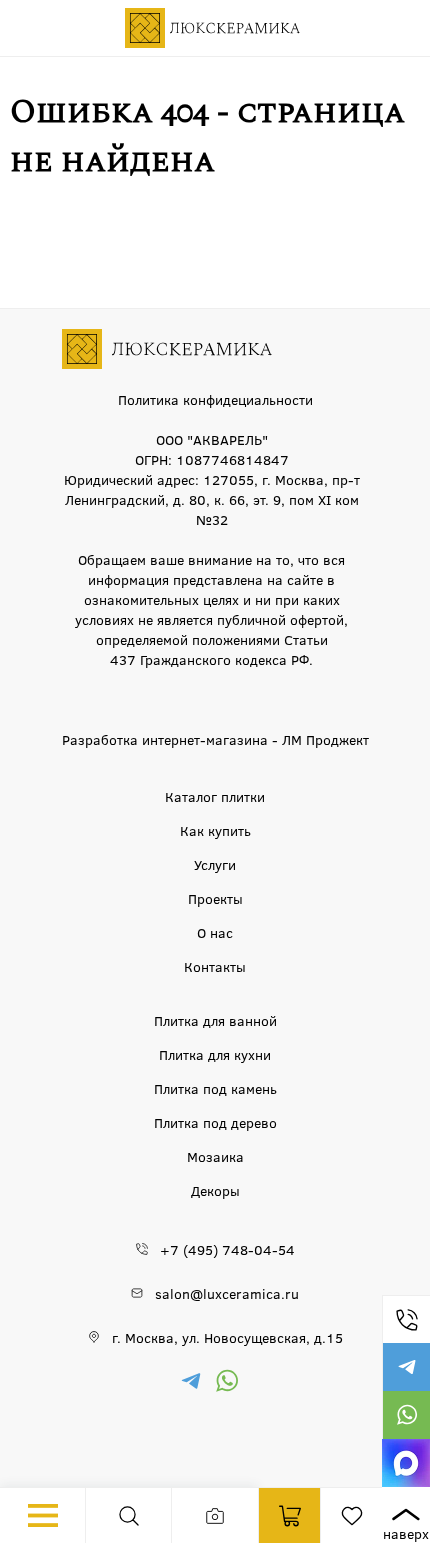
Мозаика (215, 1156)
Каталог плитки (215, 796)
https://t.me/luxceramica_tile (406, 1367)
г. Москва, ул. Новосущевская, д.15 (227, 1337)
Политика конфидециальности (215, 399)
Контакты (215, 966)
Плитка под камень (215, 1088)
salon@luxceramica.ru (227, 1293)
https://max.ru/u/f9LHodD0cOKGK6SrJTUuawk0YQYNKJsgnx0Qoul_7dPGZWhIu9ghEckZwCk (406, 1463)
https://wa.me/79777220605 (406, 1415)
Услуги (215, 864)
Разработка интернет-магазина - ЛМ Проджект (215, 739)
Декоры (215, 1190)
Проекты (215, 898)
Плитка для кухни (215, 1054)
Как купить (215, 830)
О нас (215, 932)
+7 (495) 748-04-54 (406, 1319)
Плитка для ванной (215, 1020)
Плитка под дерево (215, 1122)
